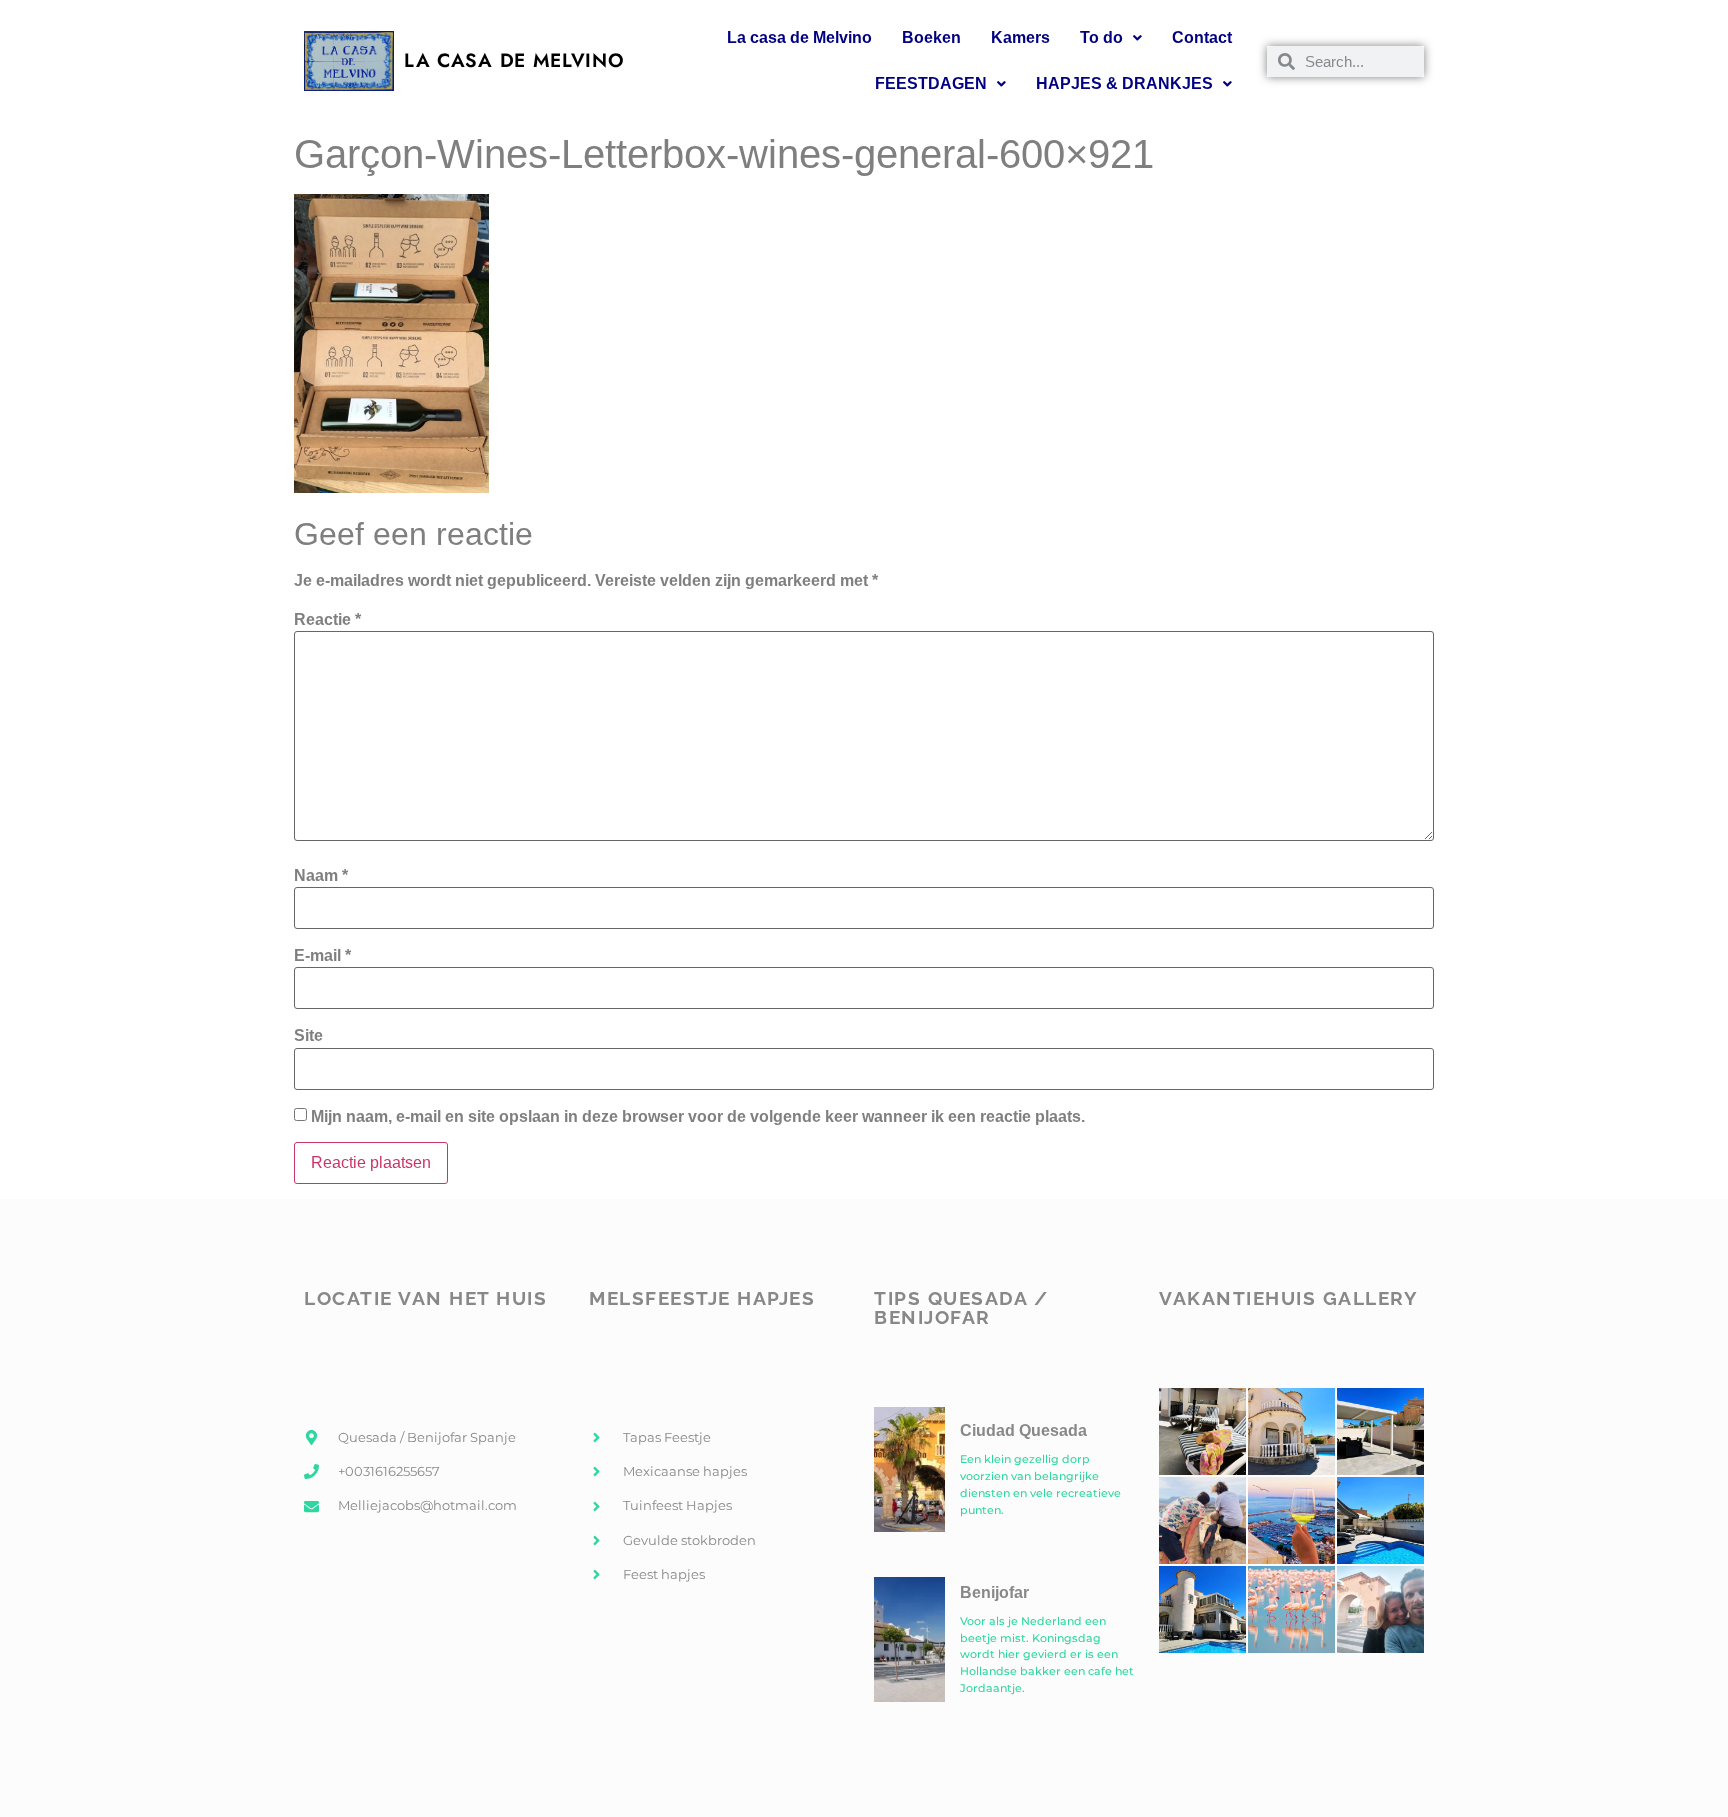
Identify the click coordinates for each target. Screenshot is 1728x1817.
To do (1101, 37)
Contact (1202, 37)
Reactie (327, 620)
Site (308, 1036)
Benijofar (994, 1592)
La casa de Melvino (799, 37)
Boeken (931, 37)
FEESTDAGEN (931, 83)
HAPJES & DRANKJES (1124, 83)
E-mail (322, 956)
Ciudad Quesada (1023, 1430)
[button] (1111, 38)
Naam (321, 876)
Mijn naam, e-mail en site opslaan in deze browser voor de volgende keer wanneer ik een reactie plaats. (698, 1117)
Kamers (1020, 37)
